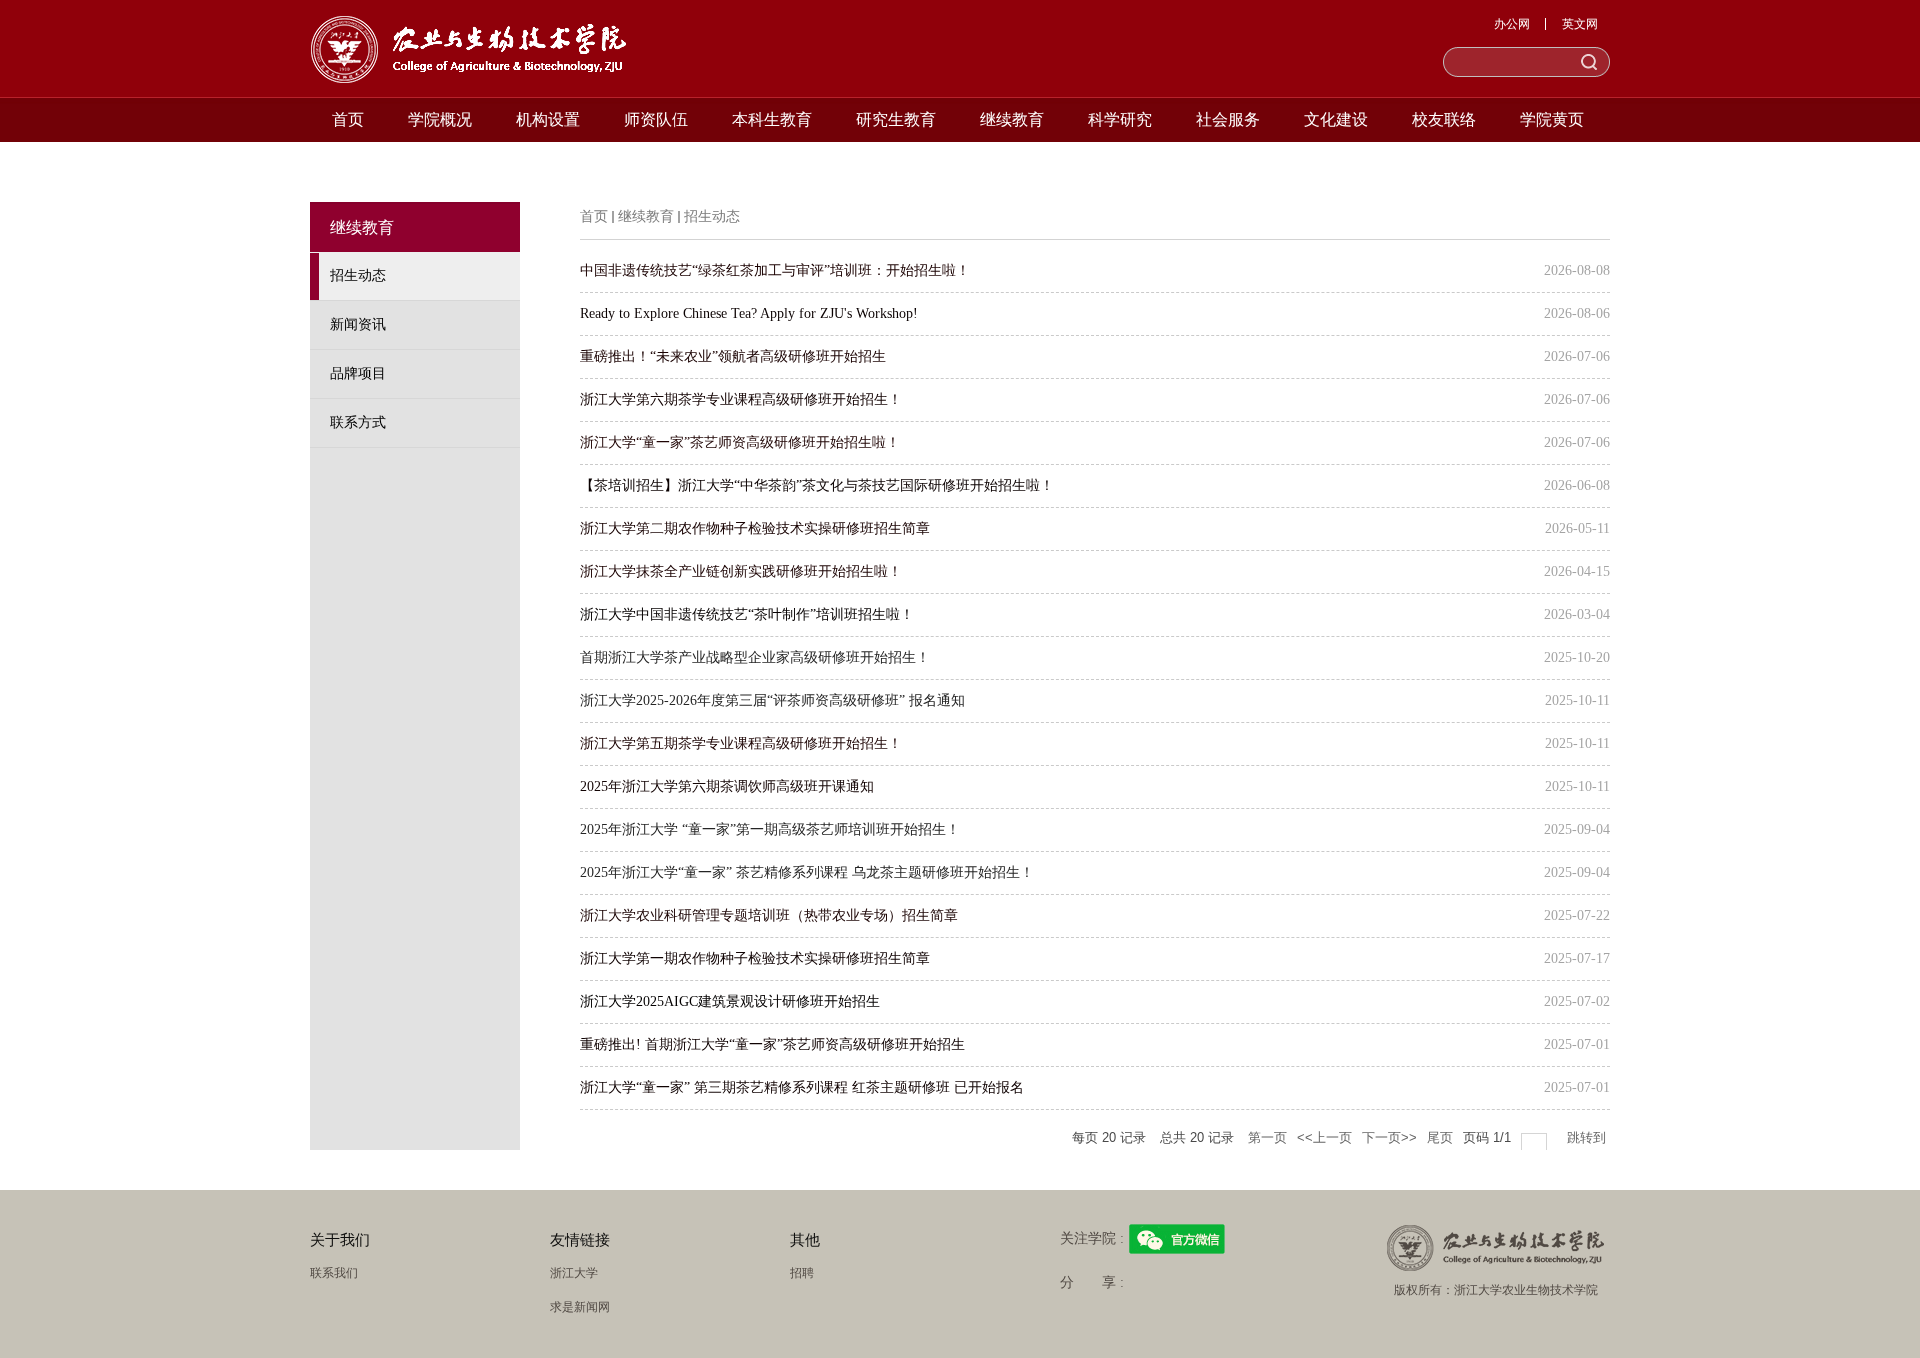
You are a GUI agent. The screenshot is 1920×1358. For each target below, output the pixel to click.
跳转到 (1588, 1137)
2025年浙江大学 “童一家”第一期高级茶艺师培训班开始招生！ (770, 829)
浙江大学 (574, 1273)
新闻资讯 (358, 324)
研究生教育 (896, 119)
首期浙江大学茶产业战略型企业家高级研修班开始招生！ (755, 657)
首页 (348, 119)
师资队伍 (656, 119)
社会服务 (1228, 119)
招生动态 (358, 275)
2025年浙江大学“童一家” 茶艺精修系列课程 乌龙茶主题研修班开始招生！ (807, 872)
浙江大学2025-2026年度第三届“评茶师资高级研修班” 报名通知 (772, 700)
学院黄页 (1552, 119)
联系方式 (358, 422)
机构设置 (548, 119)
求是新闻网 (580, 1307)
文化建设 (1336, 119)
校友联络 (1444, 119)
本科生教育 (772, 119)
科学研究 (1120, 119)
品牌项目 (358, 373)
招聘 (802, 1273)
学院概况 (440, 119)
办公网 (1512, 24)
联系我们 (334, 1273)
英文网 (1580, 24)
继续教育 (1012, 119)
